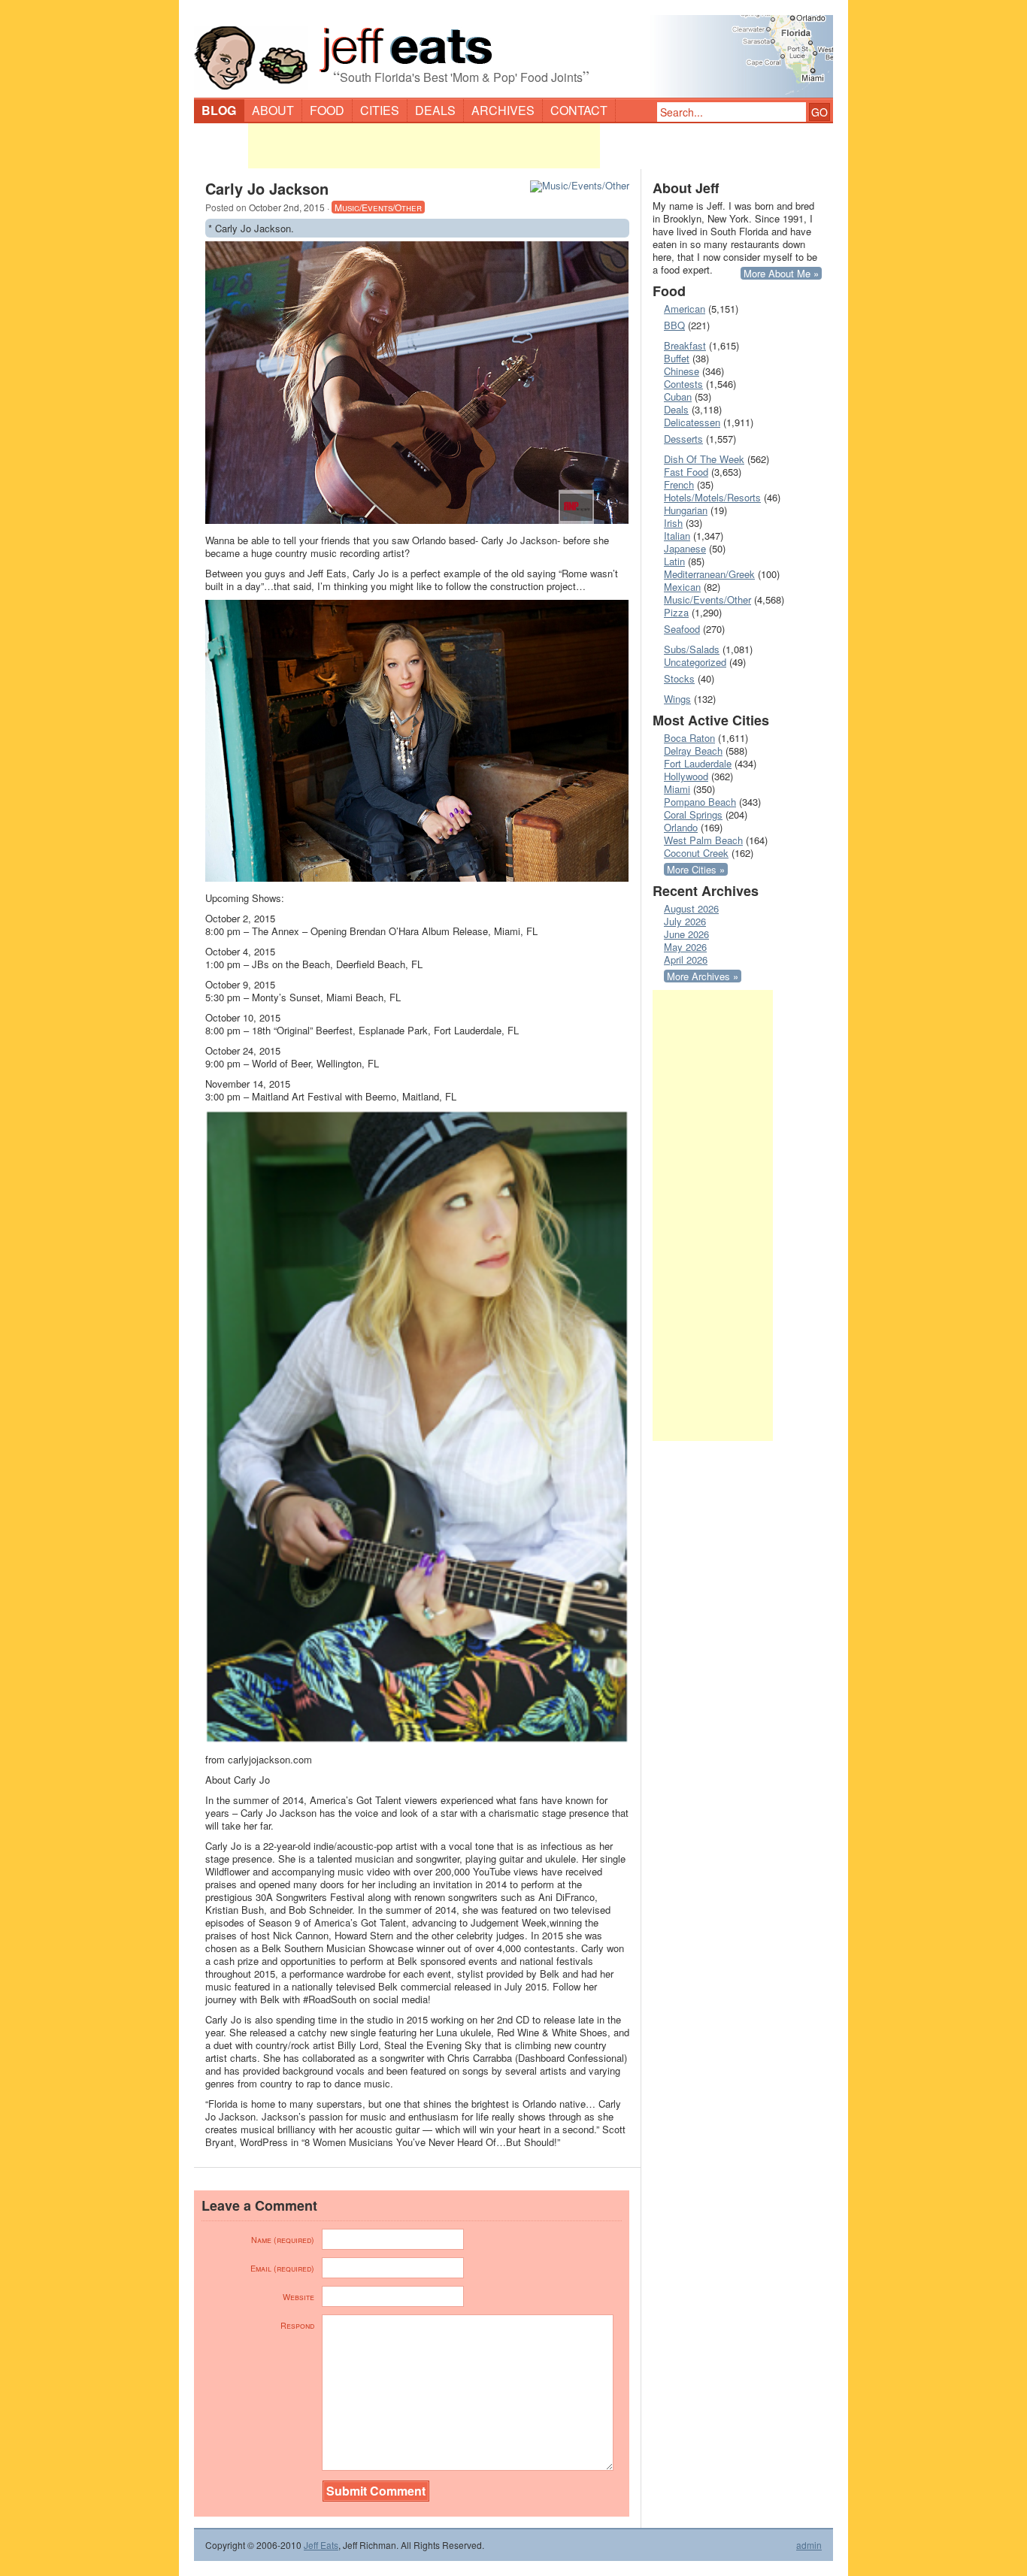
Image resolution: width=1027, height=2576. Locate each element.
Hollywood (686, 776)
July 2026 (685, 921)
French (679, 484)
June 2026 (686, 934)
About (273, 110)
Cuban (678, 397)
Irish (673, 523)
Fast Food (686, 472)
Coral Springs (693, 814)
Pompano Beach (700, 802)
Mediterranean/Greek (709, 574)
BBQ (674, 325)
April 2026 (686, 960)
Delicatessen (692, 422)
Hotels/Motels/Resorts (712, 497)
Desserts (683, 439)
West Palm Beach (703, 840)
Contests (683, 384)
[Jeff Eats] (513, 50)
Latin (674, 561)
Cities (380, 110)
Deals (435, 110)
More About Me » (781, 273)
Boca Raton (689, 738)
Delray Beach (693, 751)
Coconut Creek (696, 853)
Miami (677, 789)
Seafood (682, 629)
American (685, 309)
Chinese (682, 371)
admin (809, 2545)
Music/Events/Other (378, 207)
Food (327, 110)
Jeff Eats (321, 2545)
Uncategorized (695, 662)
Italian (677, 536)
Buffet (677, 358)
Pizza (676, 612)
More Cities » (696, 869)
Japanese (685, 548)
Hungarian (686, 510)
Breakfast (685, 345)
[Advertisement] (424, 146)
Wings (677, 699)
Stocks (679, 678)
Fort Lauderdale (698, 763)
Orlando (681, 827)
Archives (503, 110)
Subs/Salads (692, 649)
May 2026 (685, 947)
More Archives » (703, 976)
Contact (579, 110)
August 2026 (691, 908)
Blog (219, 110)
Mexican (682, 587)
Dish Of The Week (704, 459)
